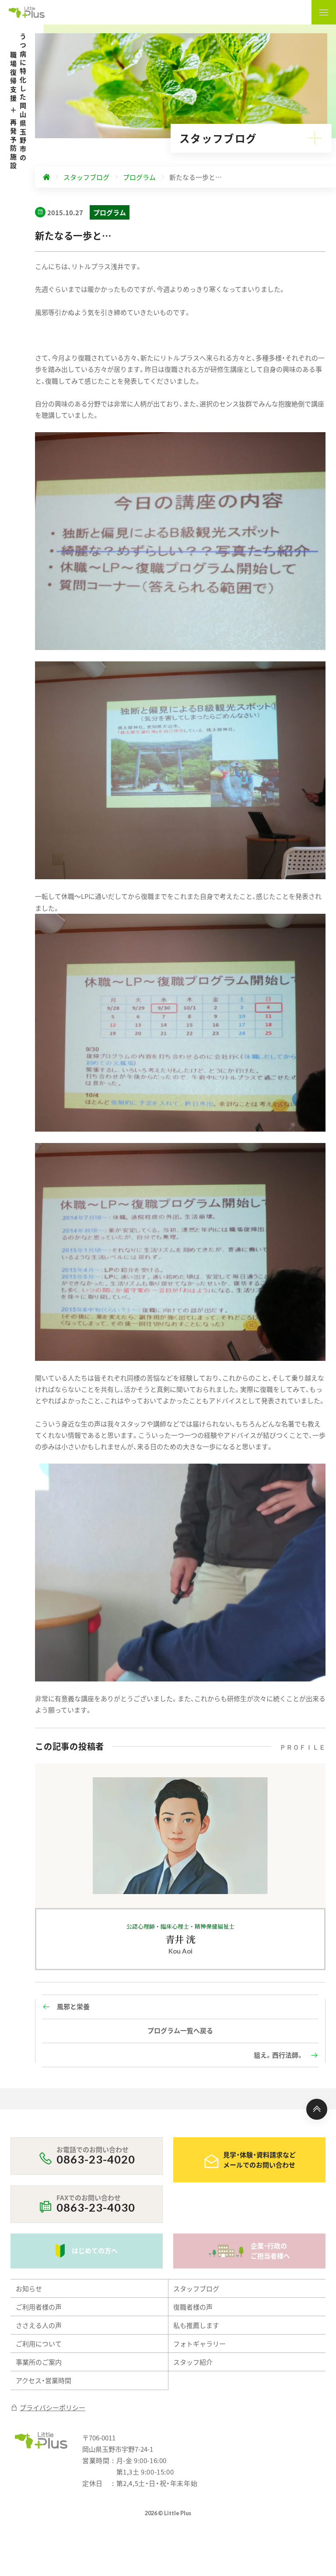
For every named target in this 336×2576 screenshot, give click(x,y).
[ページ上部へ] (317, 2109)
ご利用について (39, 2344)
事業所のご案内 (39, 2362)
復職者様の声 (193, 2307)
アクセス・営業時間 (44, 2380)
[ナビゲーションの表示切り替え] (324, 12)
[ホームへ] (46, 177)
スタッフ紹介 (193, 2362)
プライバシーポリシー (52, 2407)
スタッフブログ (196, 2288)
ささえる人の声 (39, 2325)
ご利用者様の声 (39, 2307)
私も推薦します (196, 2325)
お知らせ (29, 2288)
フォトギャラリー (199, 2344)
